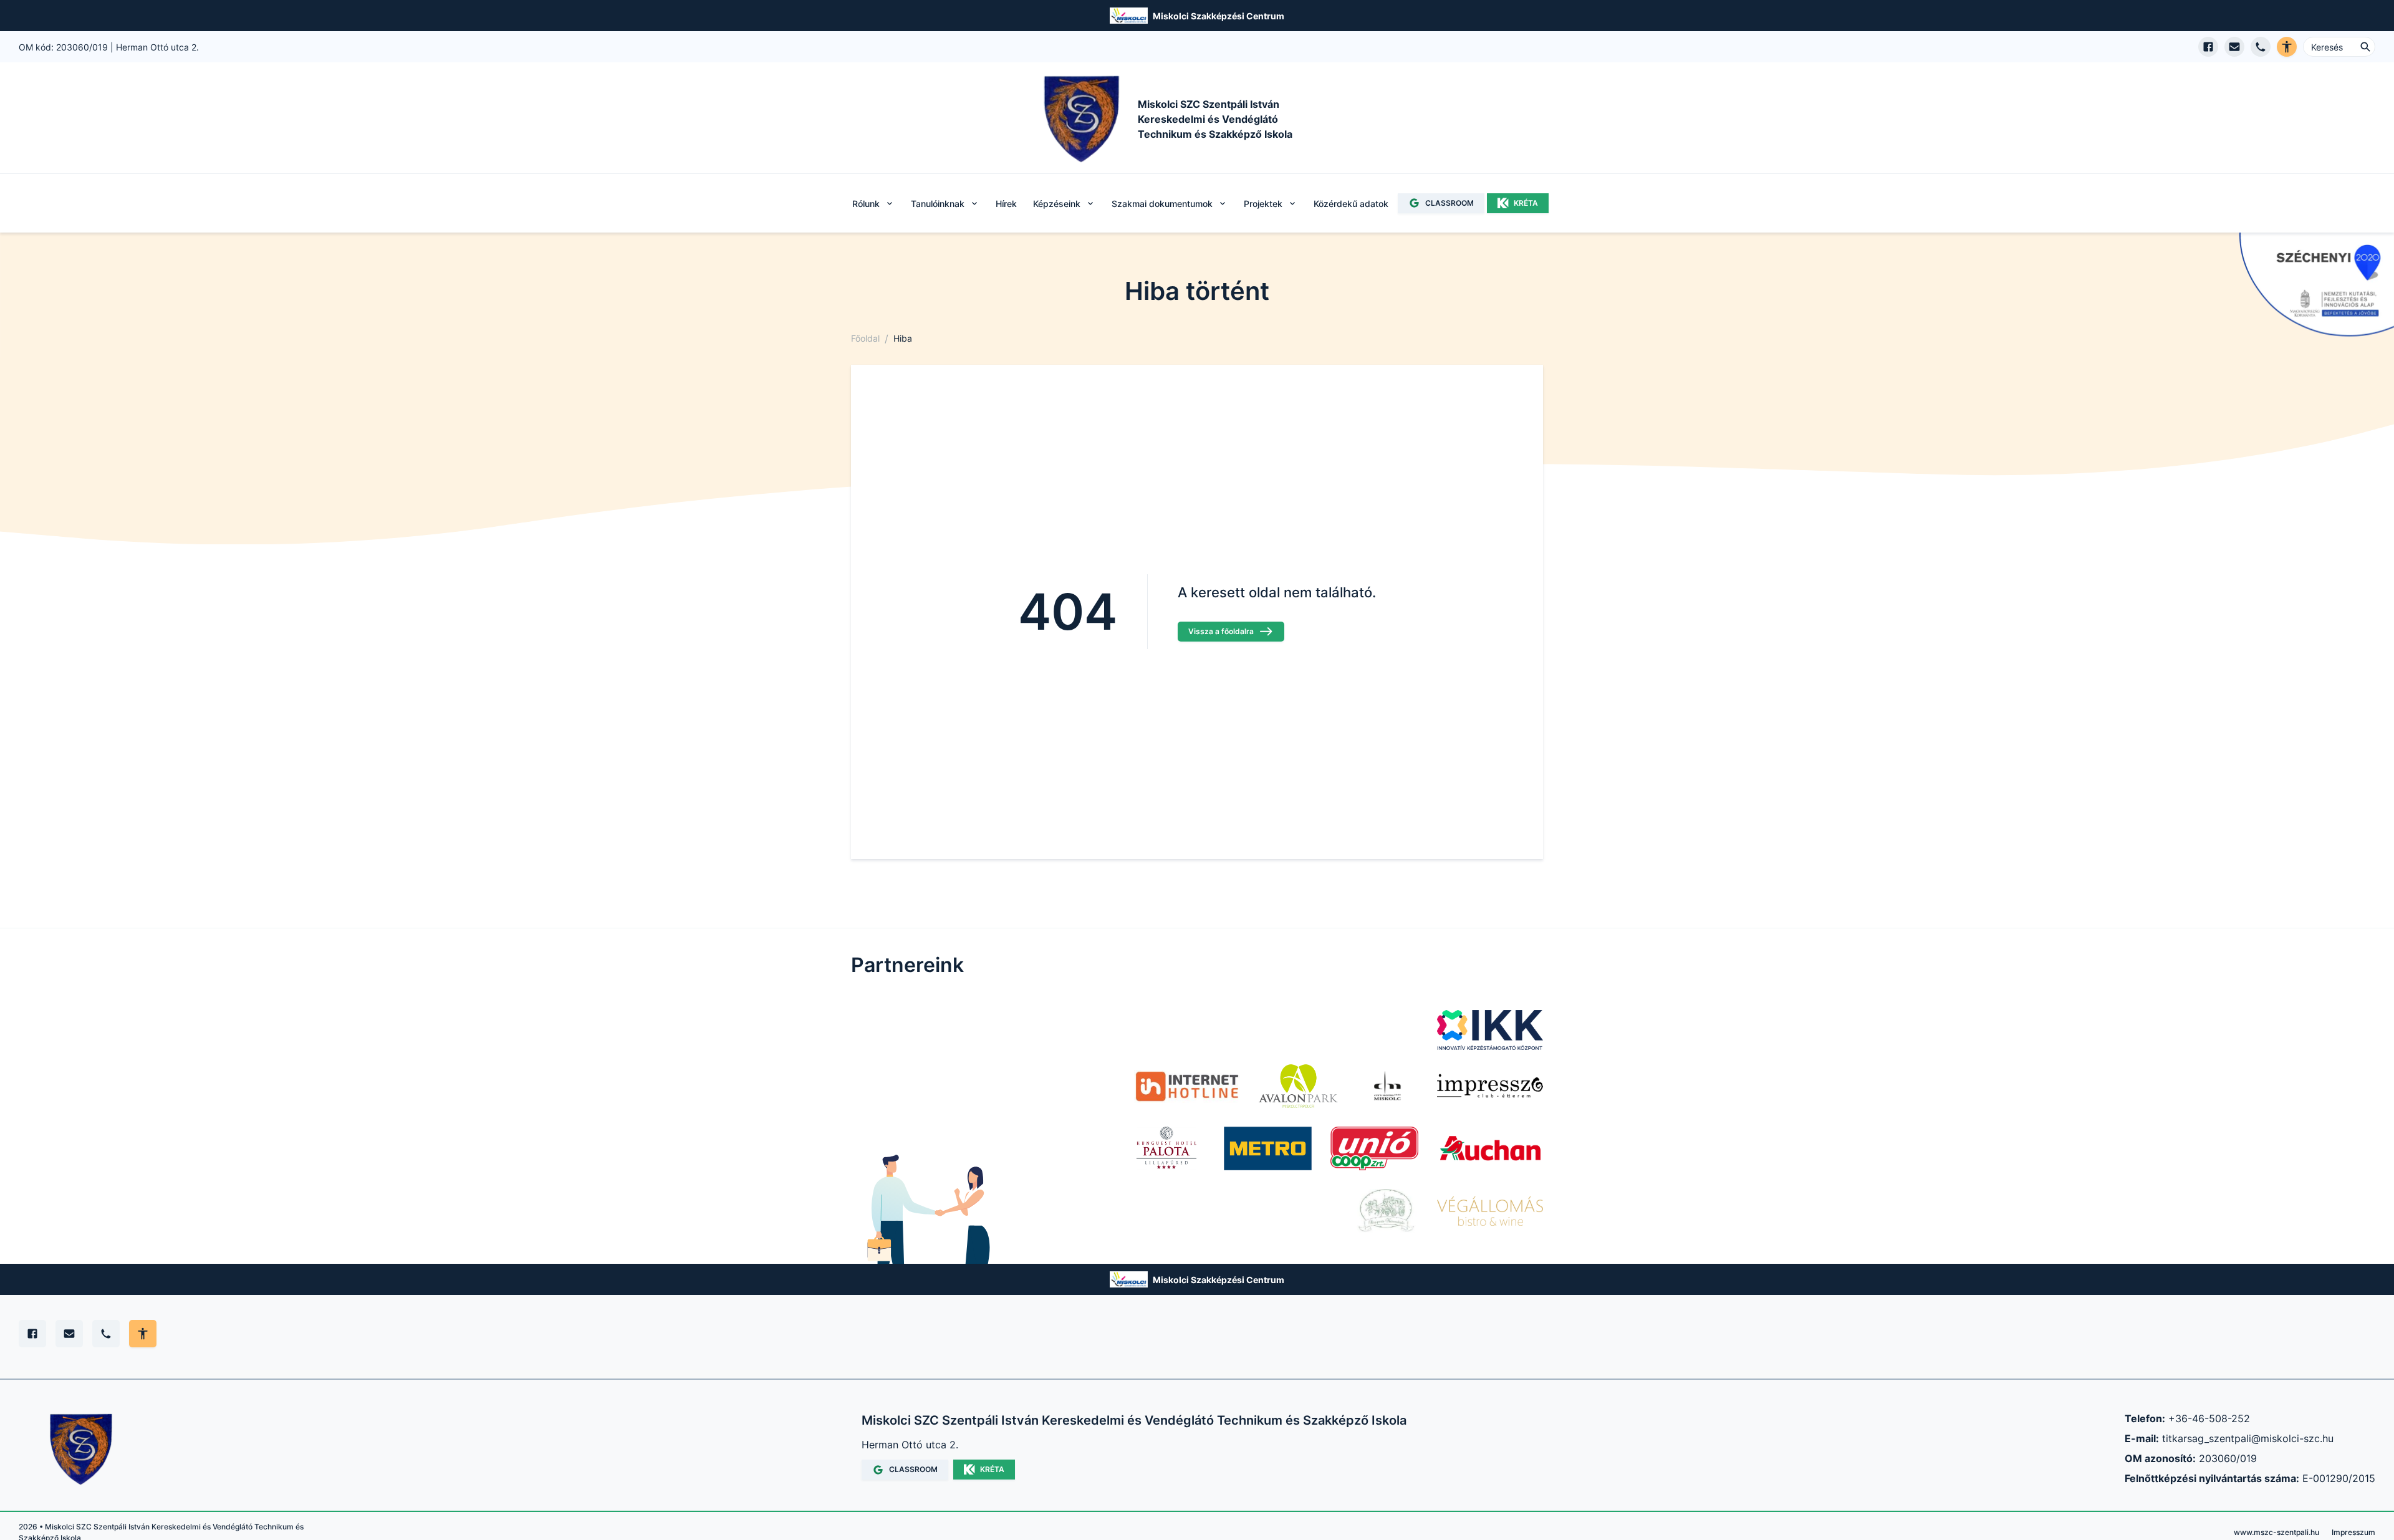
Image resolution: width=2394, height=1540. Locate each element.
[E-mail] (69, 1334)
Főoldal (865, 338)
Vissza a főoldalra (1221, 631)
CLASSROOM (1449, 203)
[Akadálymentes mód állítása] (143, 1334)
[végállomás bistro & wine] (1490, 1211)
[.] (1187, 1086)
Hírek (1006, 203)
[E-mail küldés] (2234, 47)
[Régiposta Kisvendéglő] (1383, 1211)
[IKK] (1490, 1030)
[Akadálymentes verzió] (2287, 47)
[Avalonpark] (1298, 1086)
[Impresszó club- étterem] (1490, 1086)
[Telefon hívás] (2261, 47)
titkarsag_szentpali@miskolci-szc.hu (2248, 1438)
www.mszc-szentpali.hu (2276, 1532)
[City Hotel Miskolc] (1387, 1086)
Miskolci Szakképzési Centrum (1219, 16)
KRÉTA (1526, 203)
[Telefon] (106, 1334)
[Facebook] (32, 1334)
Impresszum (2353, 1532)
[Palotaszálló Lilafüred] (1166, 1148)
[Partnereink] (1268, 1148)
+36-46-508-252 (2209, 1418)
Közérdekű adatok (1351, 203)
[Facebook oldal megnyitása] (2208, 47)
